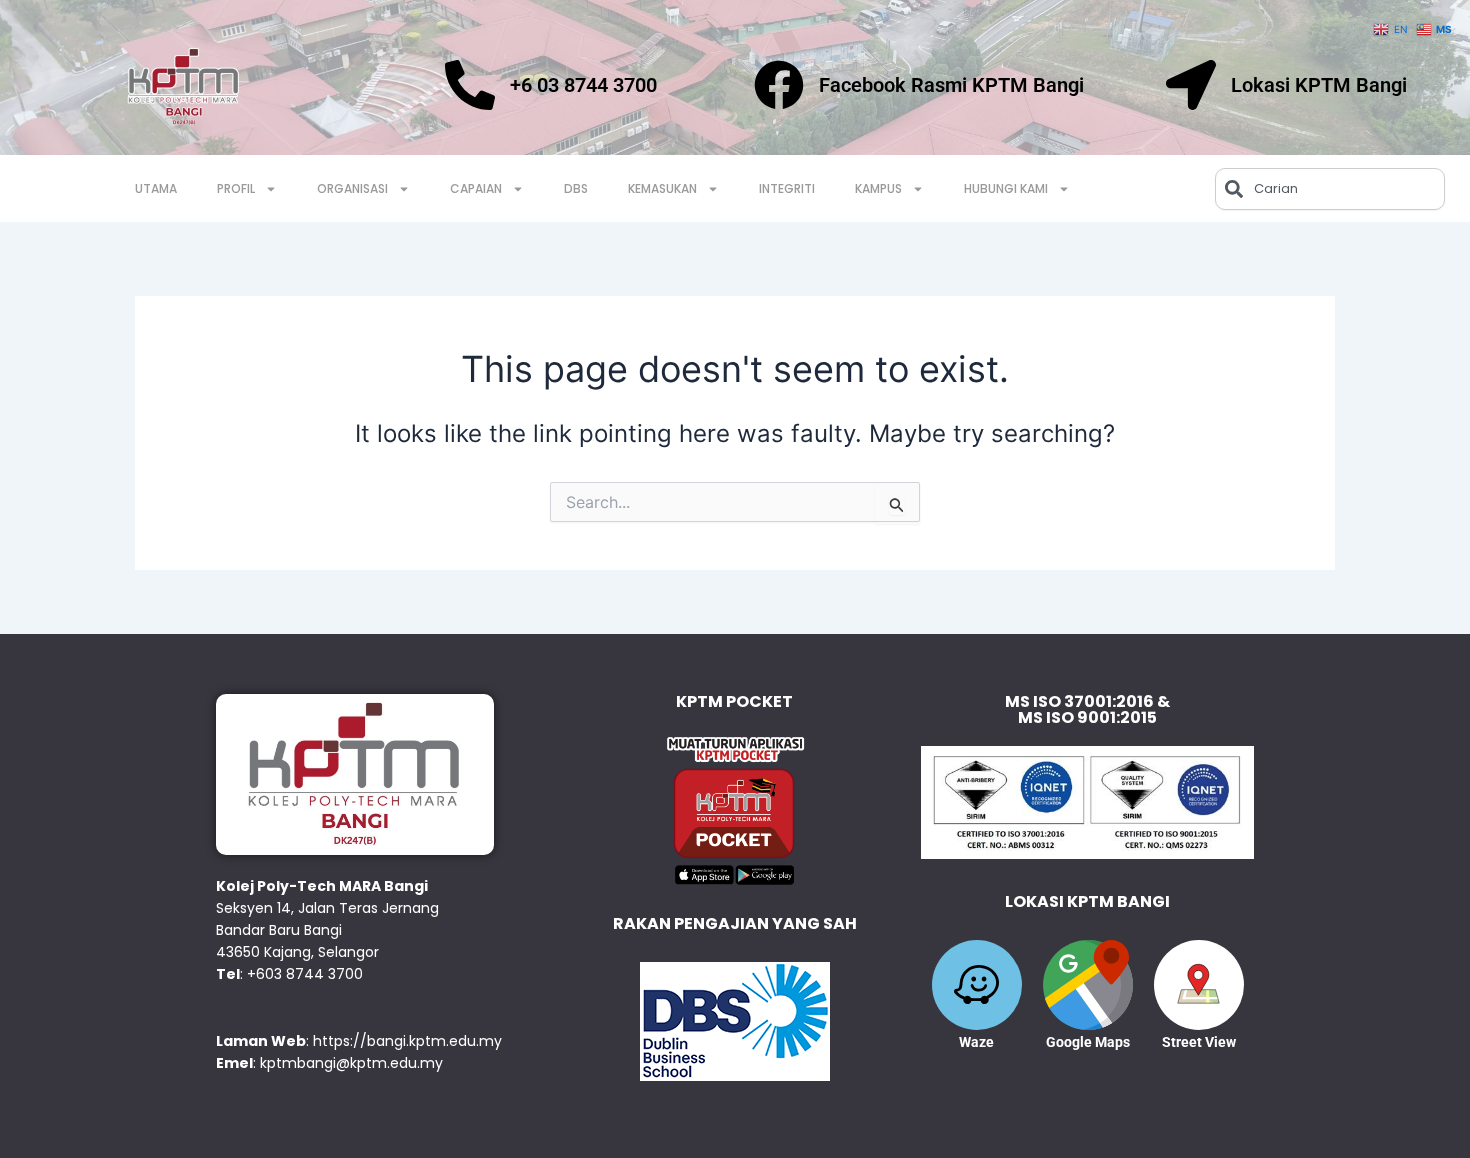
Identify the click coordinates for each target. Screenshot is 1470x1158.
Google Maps (1088, 1042)
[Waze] (977, 985)
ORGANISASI (352, 188)
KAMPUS (878, 188)
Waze (976, 1042)
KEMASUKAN (662, 188)
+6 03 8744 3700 (583, 85)
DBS (576, 188)
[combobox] (1330, 189)
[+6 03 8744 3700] (470, 85)
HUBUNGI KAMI (1006, 188)
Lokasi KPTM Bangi (1319, 85)
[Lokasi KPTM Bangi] (1191, 85)
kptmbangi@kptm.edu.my (351, 1063)
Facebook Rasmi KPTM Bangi (951, 85)
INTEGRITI (787, 188)
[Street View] (1199, 985)
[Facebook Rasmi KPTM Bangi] (779, 85)
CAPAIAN (476, 188)
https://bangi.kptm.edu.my (407, 1041)
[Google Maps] (1088, 985)
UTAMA (156, 188)
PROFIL (236, 188)
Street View (1199, 1042)
